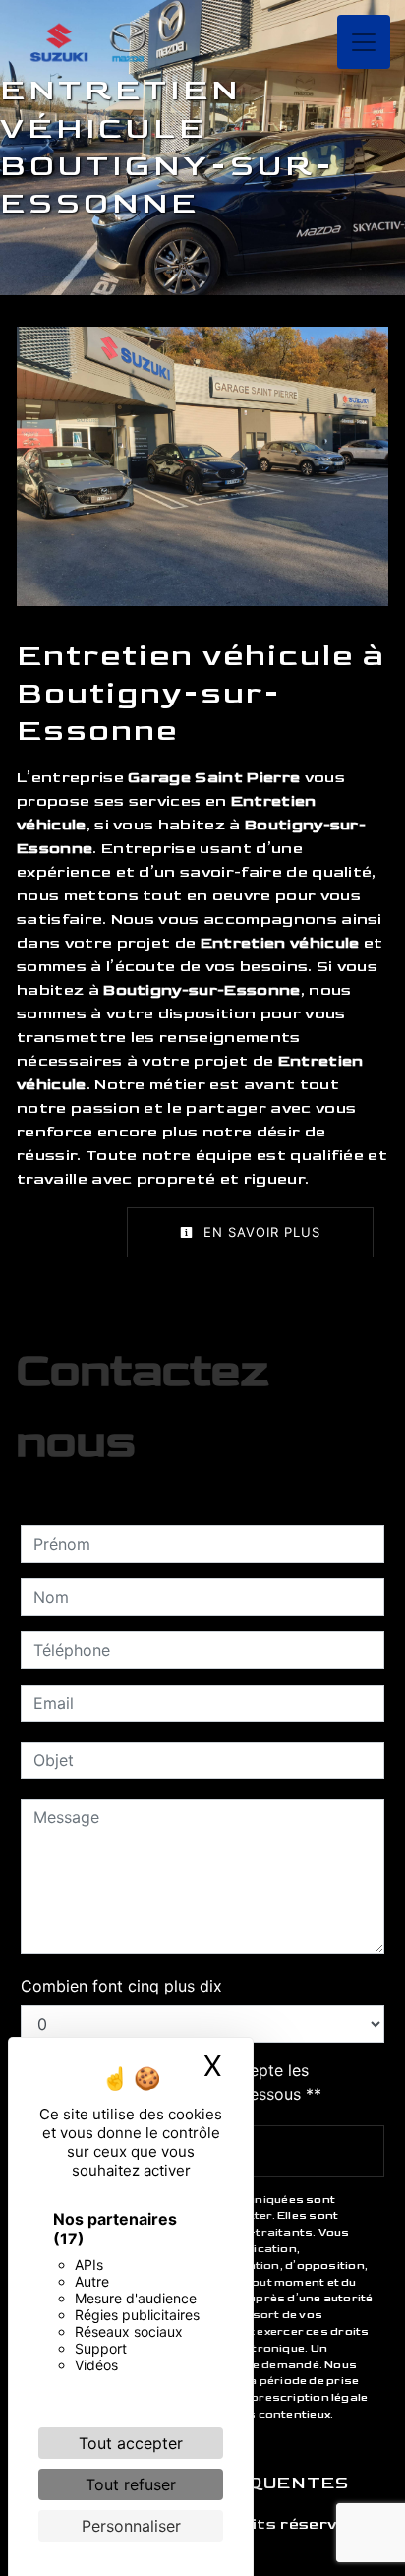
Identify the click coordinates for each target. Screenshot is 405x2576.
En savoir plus (260, 1232)
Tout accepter (131, 2443)
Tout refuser (131, 2484)
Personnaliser (131, 2526)
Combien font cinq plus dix (121, 1986)
